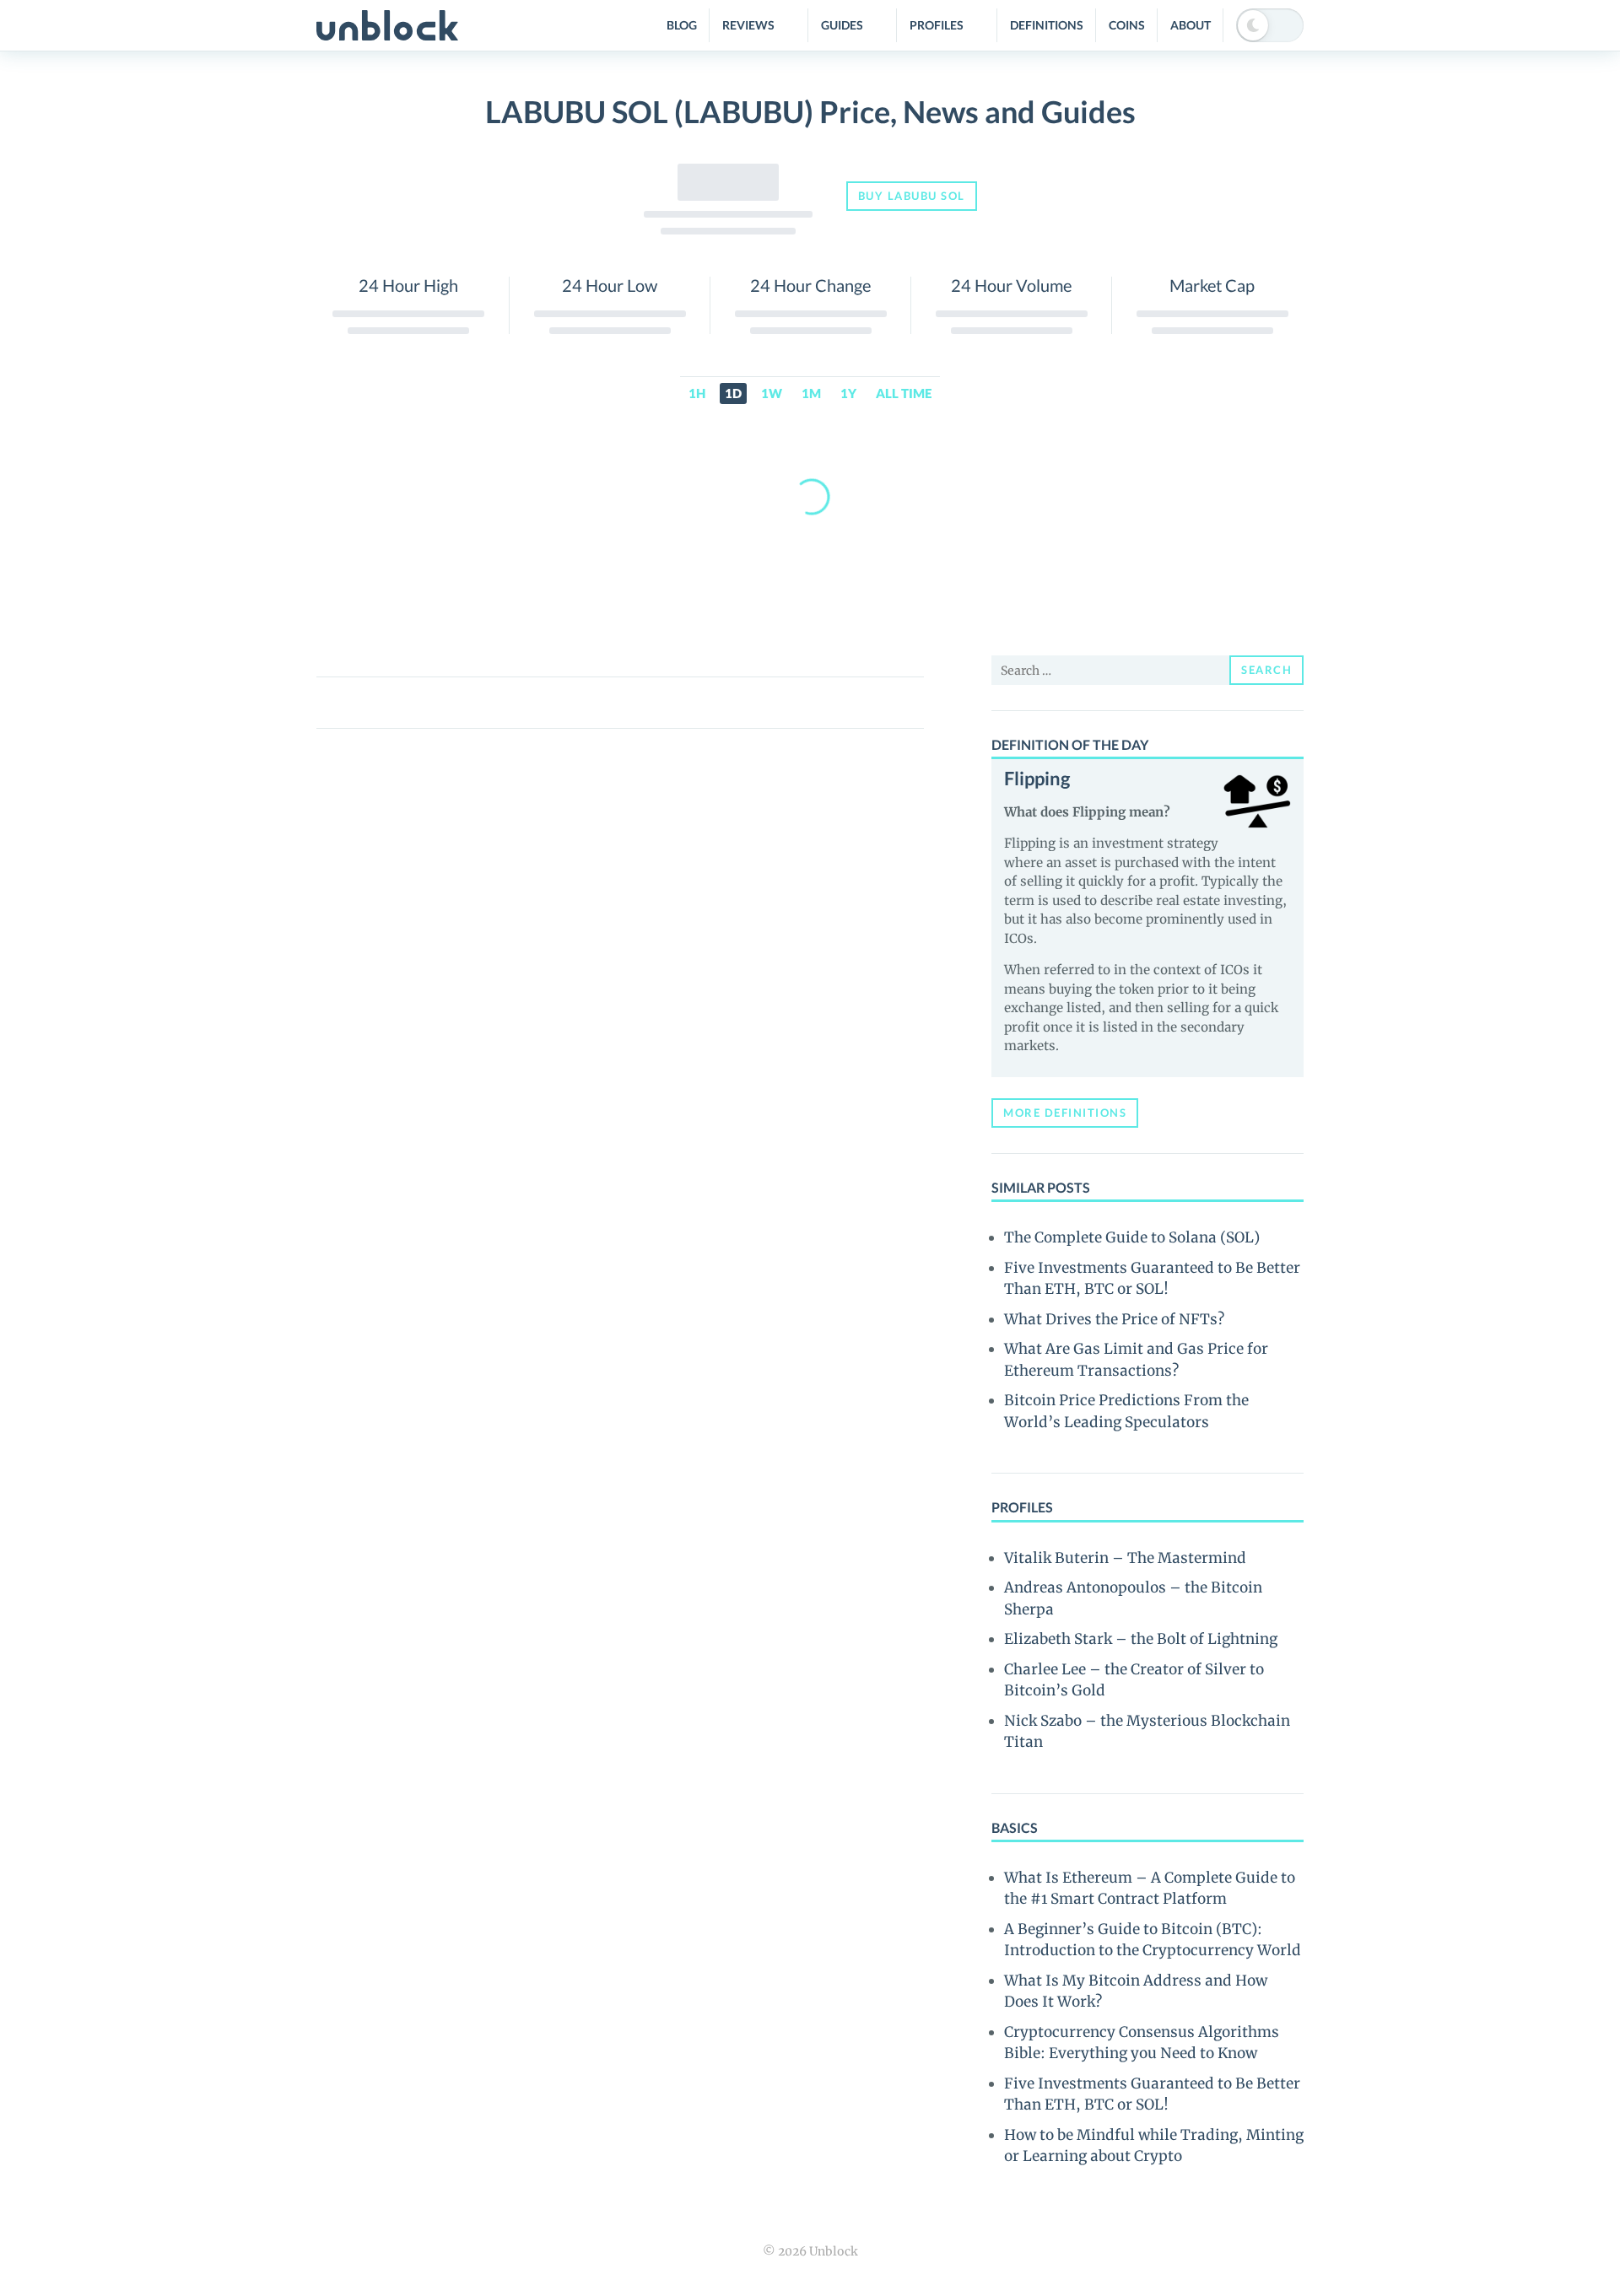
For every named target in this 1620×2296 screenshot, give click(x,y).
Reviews (748, 25)
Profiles (937, 25)
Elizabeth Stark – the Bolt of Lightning (1141, 1639)
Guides (842, 25)
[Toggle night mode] (1270, 25)
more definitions (1065, 1113)
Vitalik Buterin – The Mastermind (1125, 1558)
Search (1266, 670)
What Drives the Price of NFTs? (1114, 1319)
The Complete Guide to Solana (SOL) (1132, 1237)
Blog (682, 25)
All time (904, 393)
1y (848, 393)
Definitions (1047, 25)
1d (733, 393)
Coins (1127, 25)
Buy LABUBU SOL (912, 196)
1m (811, 393)
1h (697, 393)
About (1191, 25)
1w (772, 393)
